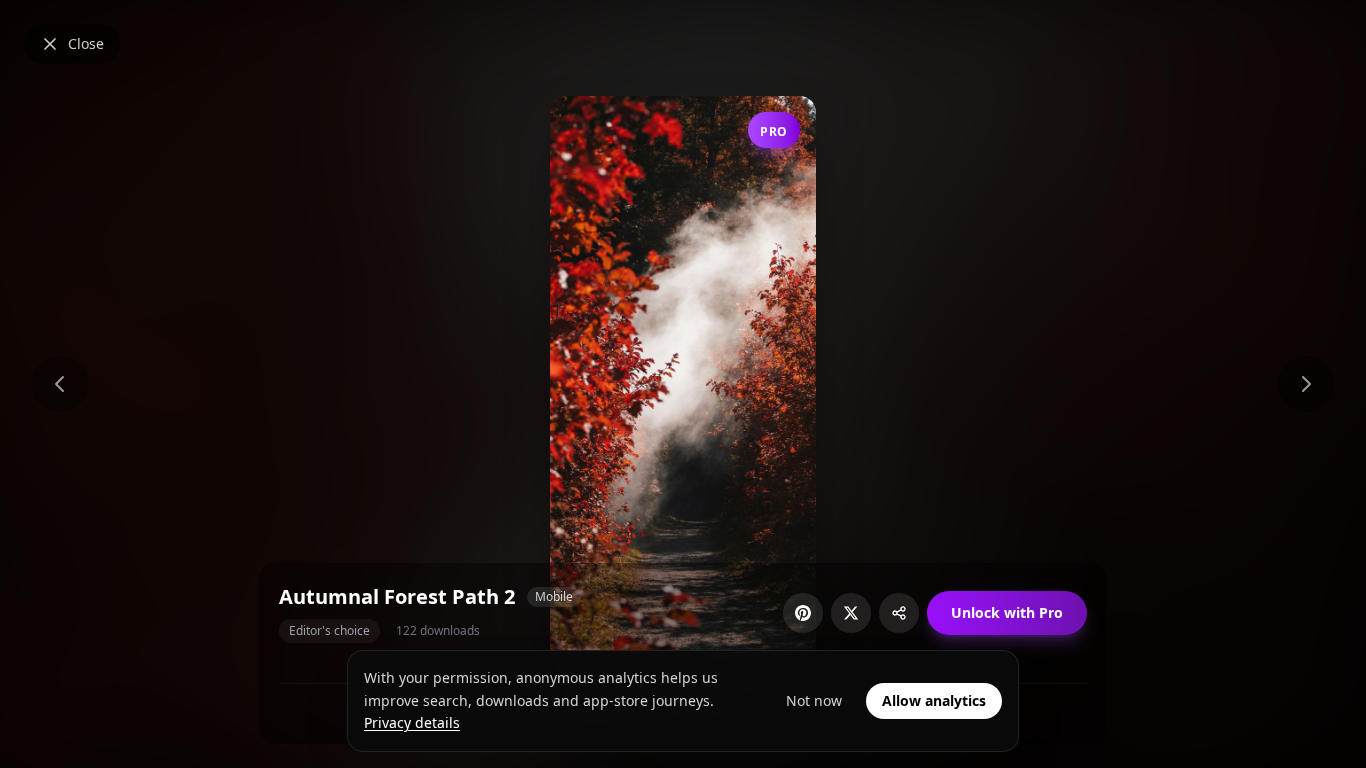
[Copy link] (899, 613)
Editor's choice (329, 630)
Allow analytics (934, 700)
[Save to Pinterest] (803, 613)
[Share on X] (851, 613)
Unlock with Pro (1007, 612)
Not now (814, 700)
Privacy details (412, 722)
